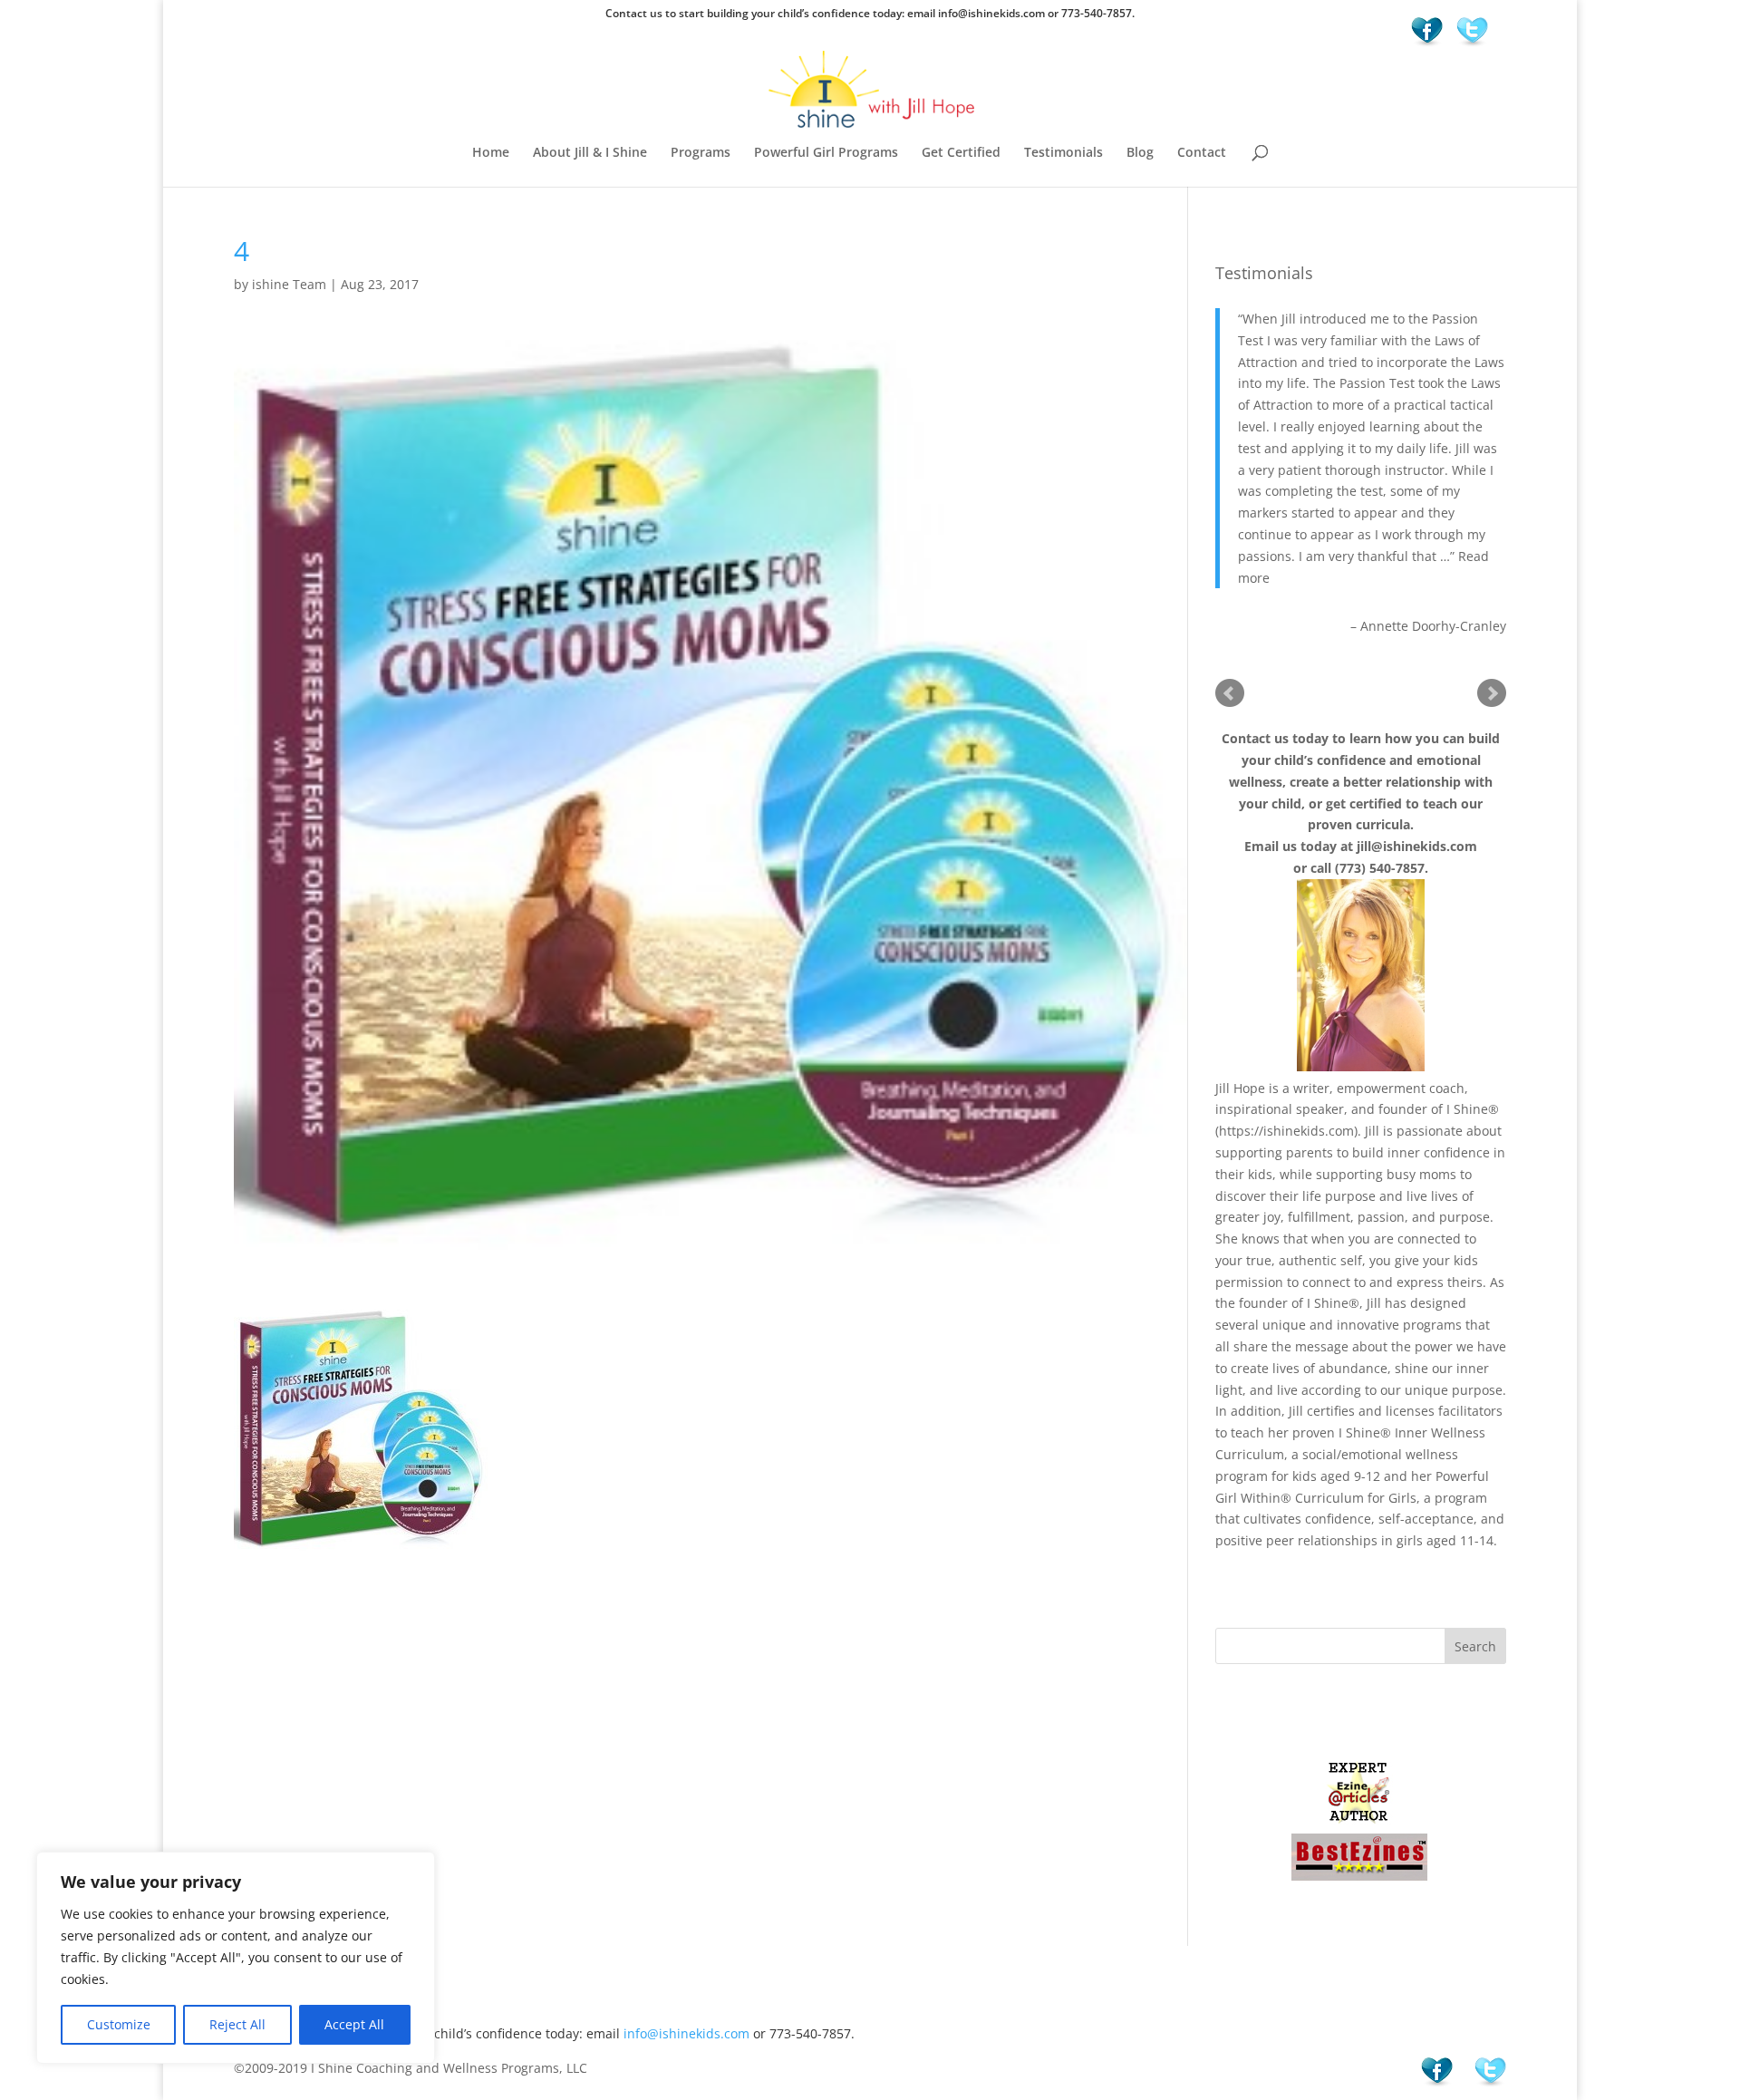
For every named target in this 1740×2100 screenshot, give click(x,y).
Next (1492, 693)
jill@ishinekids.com (1417, 846)
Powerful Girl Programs (826, 153)
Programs (701, 153)
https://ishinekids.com (1286, 1131)
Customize (119, 2024)
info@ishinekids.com (686, 2033)
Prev (1230, 693)
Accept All (354, 2024)
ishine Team (289, 284)
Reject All (237, 2024)
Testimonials (1063, 153)
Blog (1140, 153)
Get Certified (961, 153)
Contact (1202, 153)
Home (491, 153)
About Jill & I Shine (590, 153)
